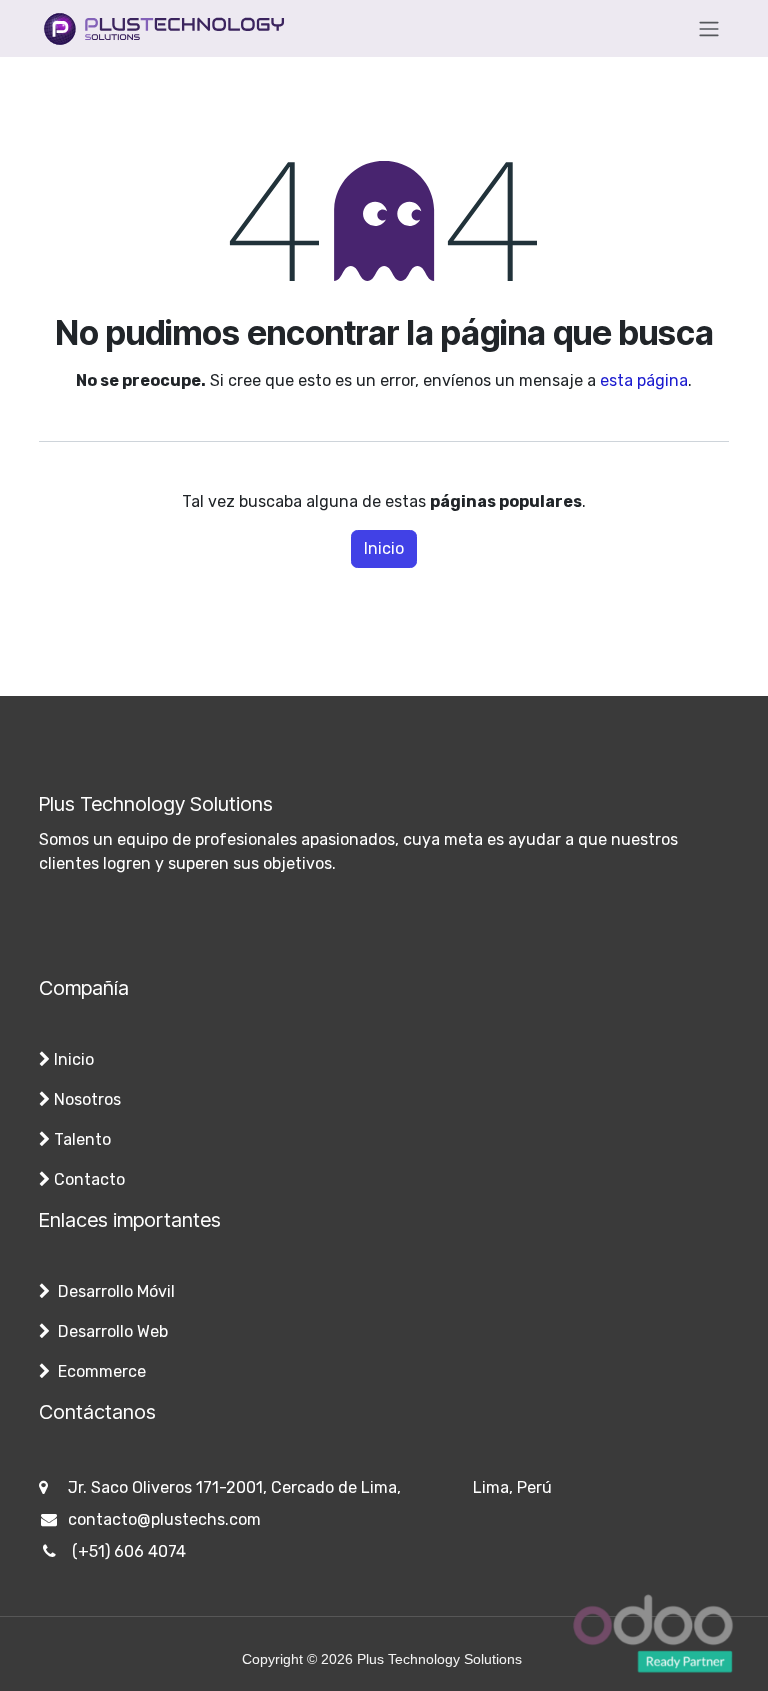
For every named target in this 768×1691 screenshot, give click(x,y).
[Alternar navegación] (709, 28)
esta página (644, 380)
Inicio (384, 548)
